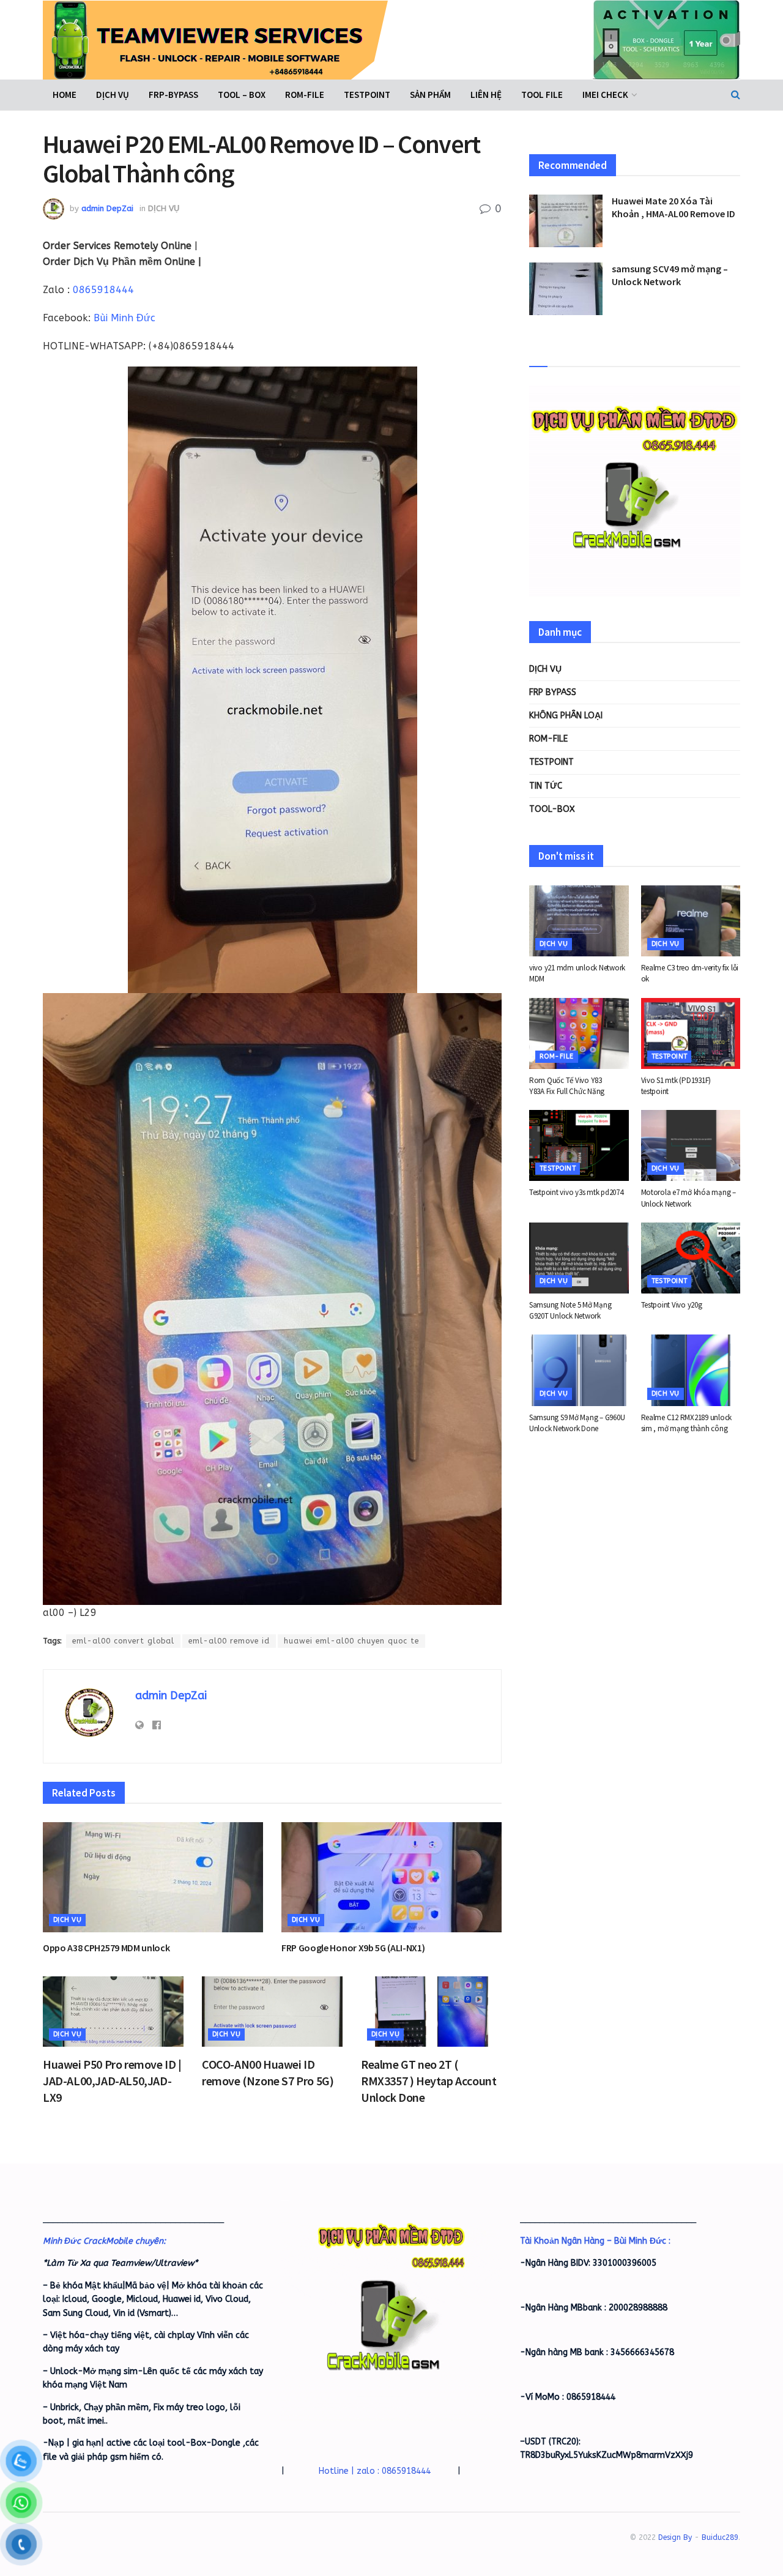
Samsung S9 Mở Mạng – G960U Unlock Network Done (577, 1423)
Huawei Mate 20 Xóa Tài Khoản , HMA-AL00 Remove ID (674, 207)
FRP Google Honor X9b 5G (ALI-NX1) (353, 1948)
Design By (675, 2537)
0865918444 (103, 290)
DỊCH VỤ (113, 95)
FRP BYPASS (553, 692)
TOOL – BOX (242, 95)
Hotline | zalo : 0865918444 (375, 2471)
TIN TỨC (546, 786)
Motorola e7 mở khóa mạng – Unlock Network (688, 1198)
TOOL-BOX (552, 809)
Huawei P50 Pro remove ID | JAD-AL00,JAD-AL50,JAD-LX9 (112, 2081)
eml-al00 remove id (229, 1641)
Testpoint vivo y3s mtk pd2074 (576, 1192)
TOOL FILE (542, 95)
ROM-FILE (305, 95)
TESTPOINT (367, 95)
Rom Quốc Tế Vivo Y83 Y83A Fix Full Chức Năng (567, 1086)
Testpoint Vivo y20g (672, 1305)
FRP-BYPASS (173, 95)
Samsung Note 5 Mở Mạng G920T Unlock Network (570, 1310)
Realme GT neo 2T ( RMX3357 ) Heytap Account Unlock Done (429, 2081)
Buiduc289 (720, 2537)
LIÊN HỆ (486, 95)
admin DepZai (107, 208)
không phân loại (566, 716)
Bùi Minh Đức (124, 318)
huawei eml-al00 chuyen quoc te (351, 1641)
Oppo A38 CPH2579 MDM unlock (106, 1948)
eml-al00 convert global (123, 1641)
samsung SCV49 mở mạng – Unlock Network (670, 275)
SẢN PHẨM (430, 95)
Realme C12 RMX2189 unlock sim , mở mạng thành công (687, 1423)
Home (65, 95)
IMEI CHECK (605, 95)
